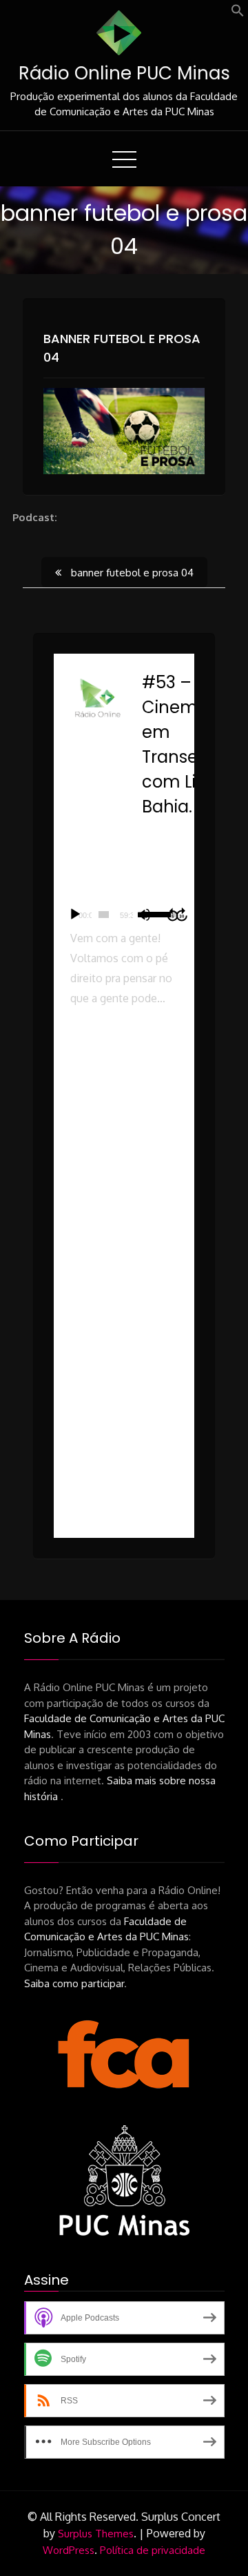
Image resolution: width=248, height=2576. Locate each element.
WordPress (69, 2550)
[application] (124, 915)
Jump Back (172, 915)
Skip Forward (183, 915)
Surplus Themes (96, 2534)
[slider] (104, 915)
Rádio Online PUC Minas (124, 73)
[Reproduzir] (75, 915)
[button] (238, 13)
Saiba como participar (74, 1983)
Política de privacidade (153, 2550)
